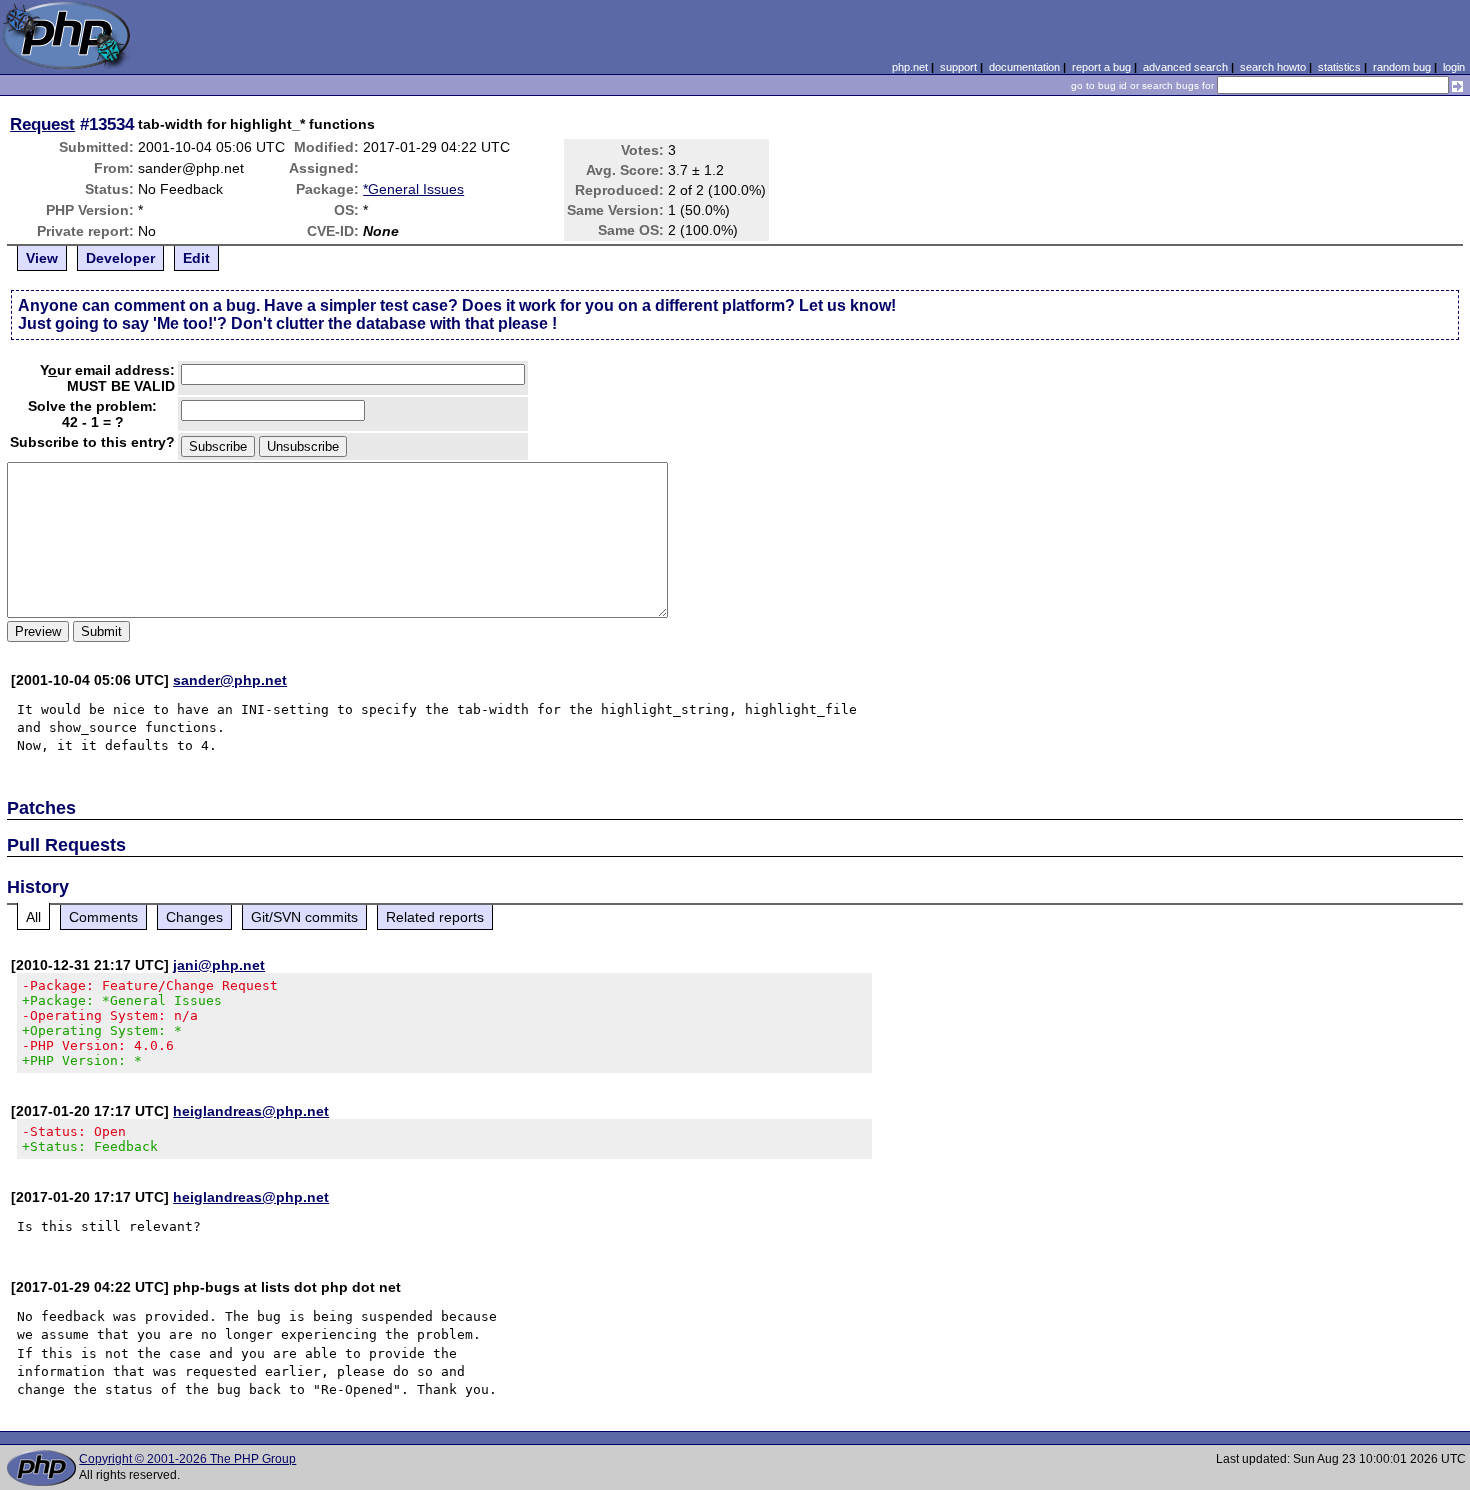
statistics (1339, 67)
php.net (910, 67)
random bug (1402, 67)
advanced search (1185, 67)
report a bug (1101, 67)
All (33, 917)
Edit (196, 258)
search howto (1273, 67)
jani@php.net (219, 965)
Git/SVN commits (304, 917)
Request (42, 124)
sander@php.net (230, 680)
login (1454, 67)
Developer (120, 258)
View (42, 258)
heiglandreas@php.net (251, 1111)
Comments (103, 917)
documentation (1024, 67)
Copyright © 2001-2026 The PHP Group (187, 1459)
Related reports (435, 917)
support (958, 67)
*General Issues (413, 189)
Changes (194, 917)
